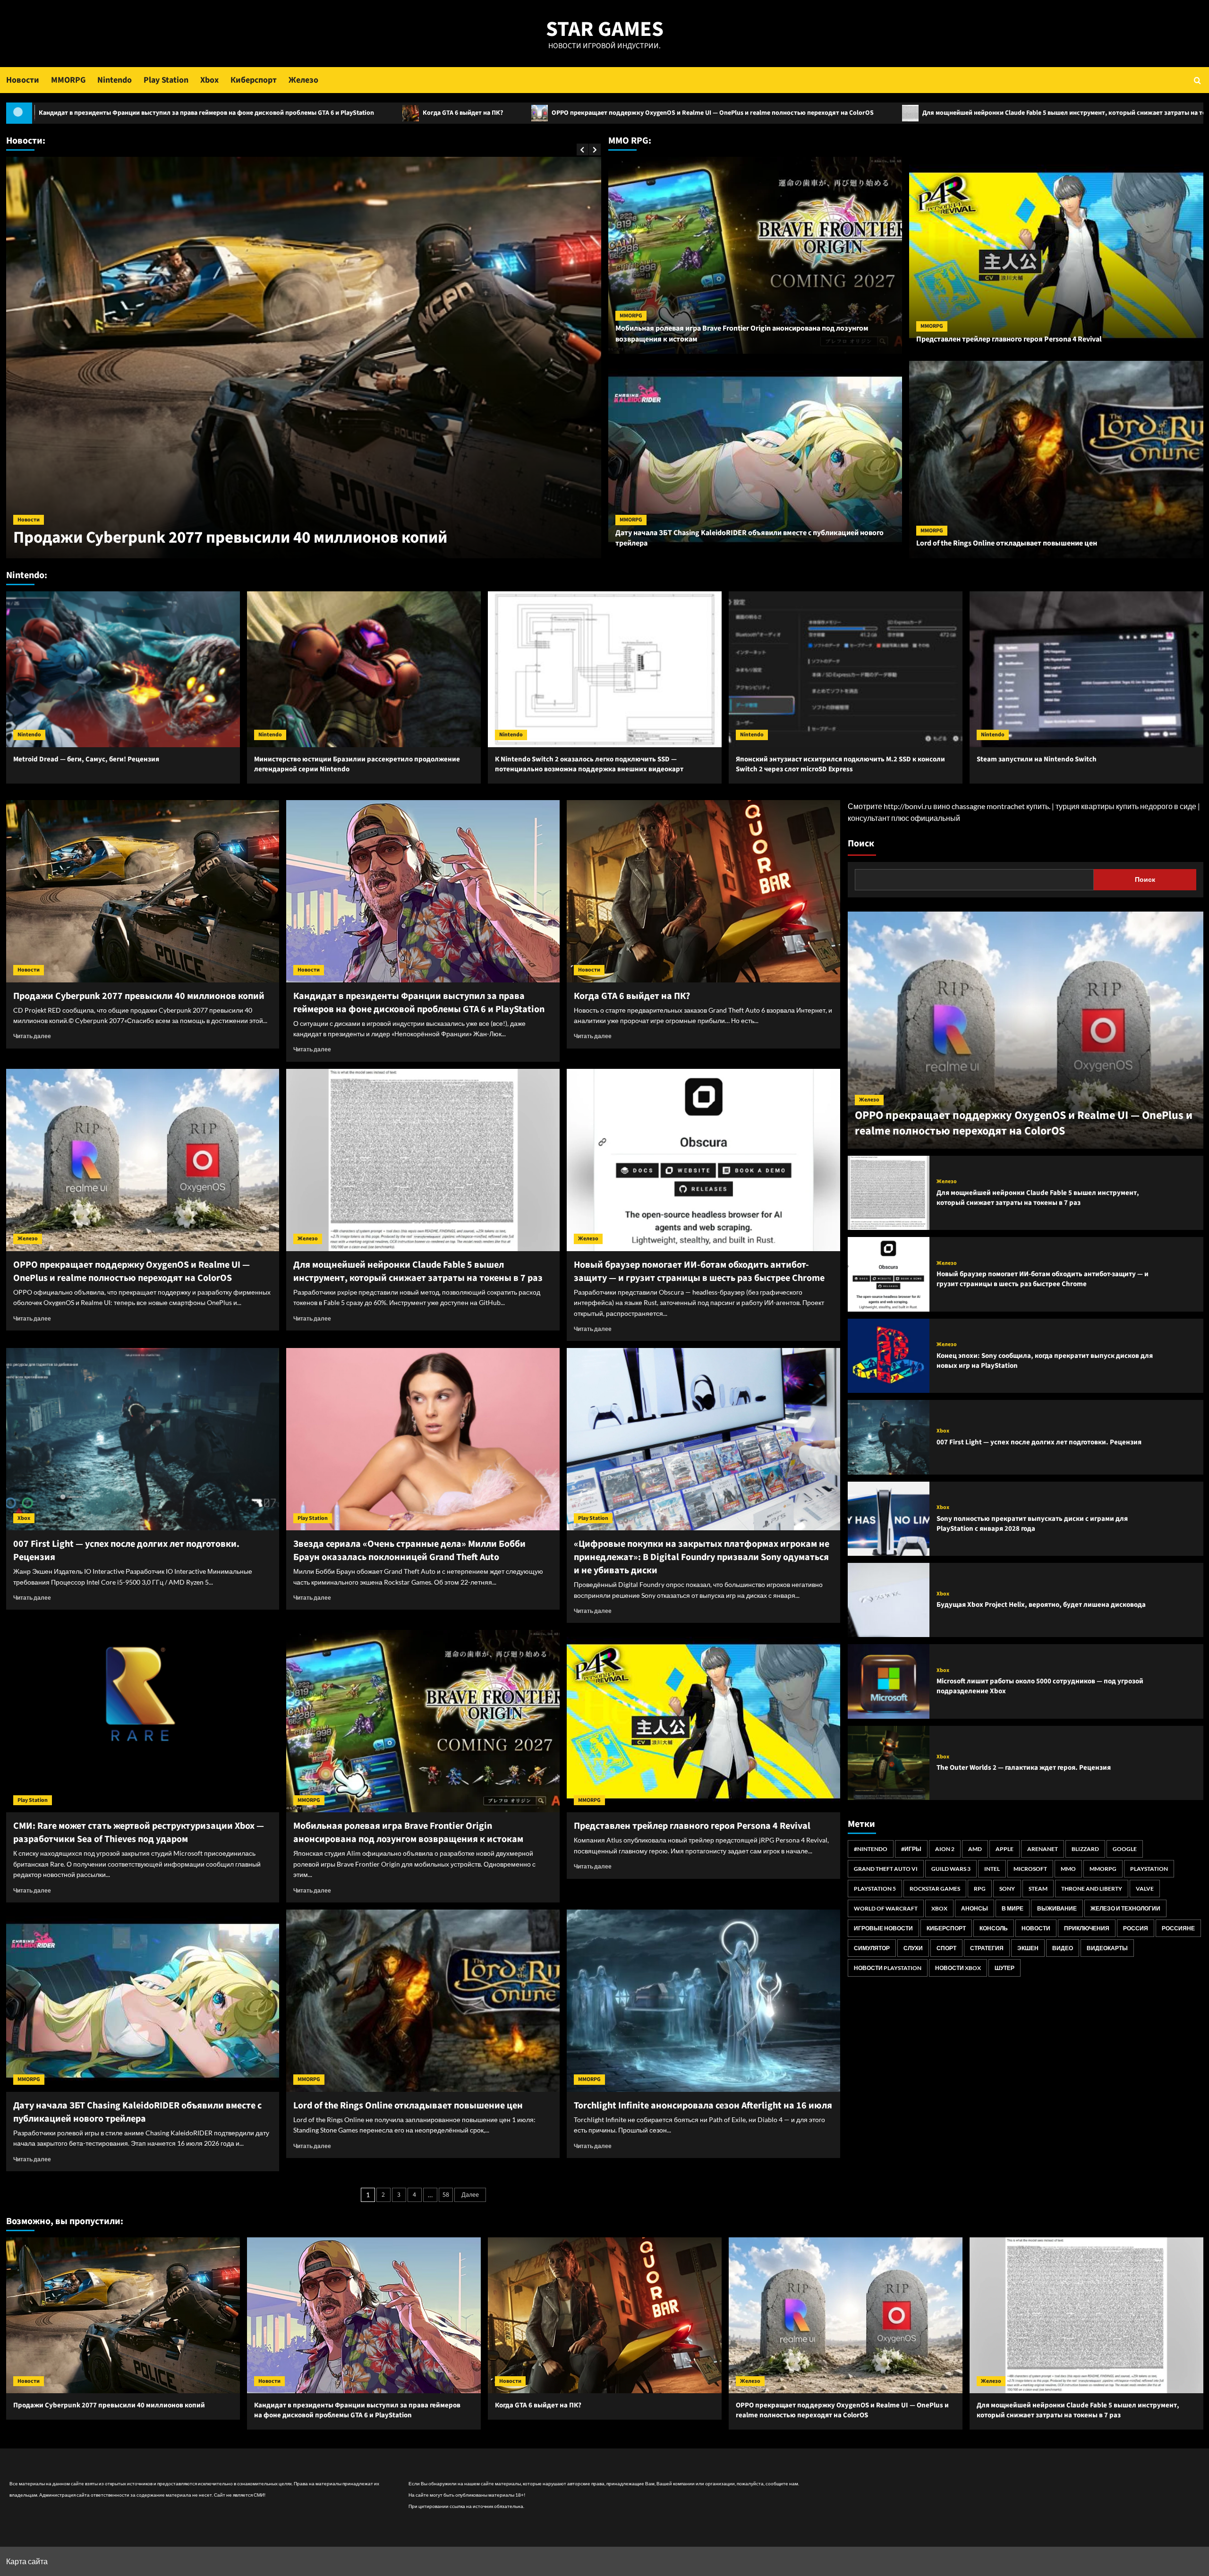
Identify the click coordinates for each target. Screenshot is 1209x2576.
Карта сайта (27, 2561)
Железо (303, 80)
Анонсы (975, 1908)
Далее (470, 2195)
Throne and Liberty (1092, 1889)
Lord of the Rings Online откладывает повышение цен (1007, 543)
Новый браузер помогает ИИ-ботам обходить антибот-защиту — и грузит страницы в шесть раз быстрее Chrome (699, 1271)
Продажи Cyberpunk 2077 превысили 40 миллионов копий (998, 113)
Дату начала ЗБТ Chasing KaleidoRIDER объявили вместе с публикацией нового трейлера (137, 2112)
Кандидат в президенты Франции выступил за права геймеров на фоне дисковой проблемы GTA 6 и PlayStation (281, 527)
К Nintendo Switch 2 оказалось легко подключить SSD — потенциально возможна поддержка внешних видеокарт (589, 764)
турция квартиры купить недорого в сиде (1126, 806)
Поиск (861, 844)
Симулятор (872, 1948)
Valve (1145, 1889)
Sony (1007, 1889)
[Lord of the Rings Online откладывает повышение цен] (423, 2001)
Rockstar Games (935, 1889)
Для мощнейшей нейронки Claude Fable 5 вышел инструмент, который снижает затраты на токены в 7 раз (701, 113)
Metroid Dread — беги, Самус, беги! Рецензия (86, 759)
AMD (975, 1849)
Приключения (1087, 1928)
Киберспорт (254, 80)
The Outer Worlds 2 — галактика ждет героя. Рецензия (1024, 1768)
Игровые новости (883, 1928)
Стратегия (987, 1948)
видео (1063, 1948)
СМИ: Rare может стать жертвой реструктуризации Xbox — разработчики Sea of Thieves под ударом (139, 1833)
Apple (1005, 1849)
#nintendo (871, 1849)
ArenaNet (1043, 1849)
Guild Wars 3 (951, 1869)
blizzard (1085, 1849)
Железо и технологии (1125, 1908)
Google (1125, 1849)
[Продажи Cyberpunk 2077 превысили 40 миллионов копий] (143, 891)
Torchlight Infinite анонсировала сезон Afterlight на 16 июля (703, 2106)
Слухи (913, 1948)
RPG (980, 1889)
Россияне (1178, 1928)
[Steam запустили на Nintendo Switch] (1086, 669)
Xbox (209, 80)
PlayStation (1149, 1869)
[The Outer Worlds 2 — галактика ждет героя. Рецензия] (889, 1763)
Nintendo (115, 80)
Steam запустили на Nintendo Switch (1037, 759)
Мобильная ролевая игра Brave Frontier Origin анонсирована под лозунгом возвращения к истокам (408, 1833)
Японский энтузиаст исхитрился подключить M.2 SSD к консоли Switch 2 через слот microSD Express (840, 764)
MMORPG (68, 80)
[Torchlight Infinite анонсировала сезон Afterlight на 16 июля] (703, 2001)
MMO (1068, 1869)
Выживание (1057, 1908)
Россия (1136, 1928)
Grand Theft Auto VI (886, 1869)
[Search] (1197, 80)
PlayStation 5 (875, 1889)
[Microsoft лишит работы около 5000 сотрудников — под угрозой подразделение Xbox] (889, 1681)
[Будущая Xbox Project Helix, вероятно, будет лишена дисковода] (889, 1600)
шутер (1005, 1968)
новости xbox (958, 1968)
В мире (1013, 1908)
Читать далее (32, 1036)
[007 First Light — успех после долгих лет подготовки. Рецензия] (143, 1439)
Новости (23, 80)
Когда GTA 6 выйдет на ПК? (81, 113)
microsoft (1030, 1869)
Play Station (166, 80)
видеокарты (1107, 1948)
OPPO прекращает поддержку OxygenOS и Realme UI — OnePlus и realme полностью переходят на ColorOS (331, 113)
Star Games (605, 29)
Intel (992, 1869)
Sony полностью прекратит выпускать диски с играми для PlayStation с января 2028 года (1032, 1524)
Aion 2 (945, 1849)
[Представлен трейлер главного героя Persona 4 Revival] (703, 1721)
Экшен (1028, 1948)
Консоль (994, 1928)
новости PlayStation (888, 1968)
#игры (911, 1849)
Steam (1038, 1889)
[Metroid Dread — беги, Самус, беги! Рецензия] (123, 669)
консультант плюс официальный (904, 818)
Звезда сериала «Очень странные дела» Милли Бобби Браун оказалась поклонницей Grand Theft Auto (409, 1551)
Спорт (946, 1948)
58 (446, 2195)
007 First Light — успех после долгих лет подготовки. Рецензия (1039, 1442)
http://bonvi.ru (908, 806)
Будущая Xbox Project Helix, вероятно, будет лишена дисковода (1041, 1605)
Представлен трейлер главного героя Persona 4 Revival (1009, 339)
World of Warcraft (886, 1908)
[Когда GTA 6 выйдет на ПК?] (703, 891)
